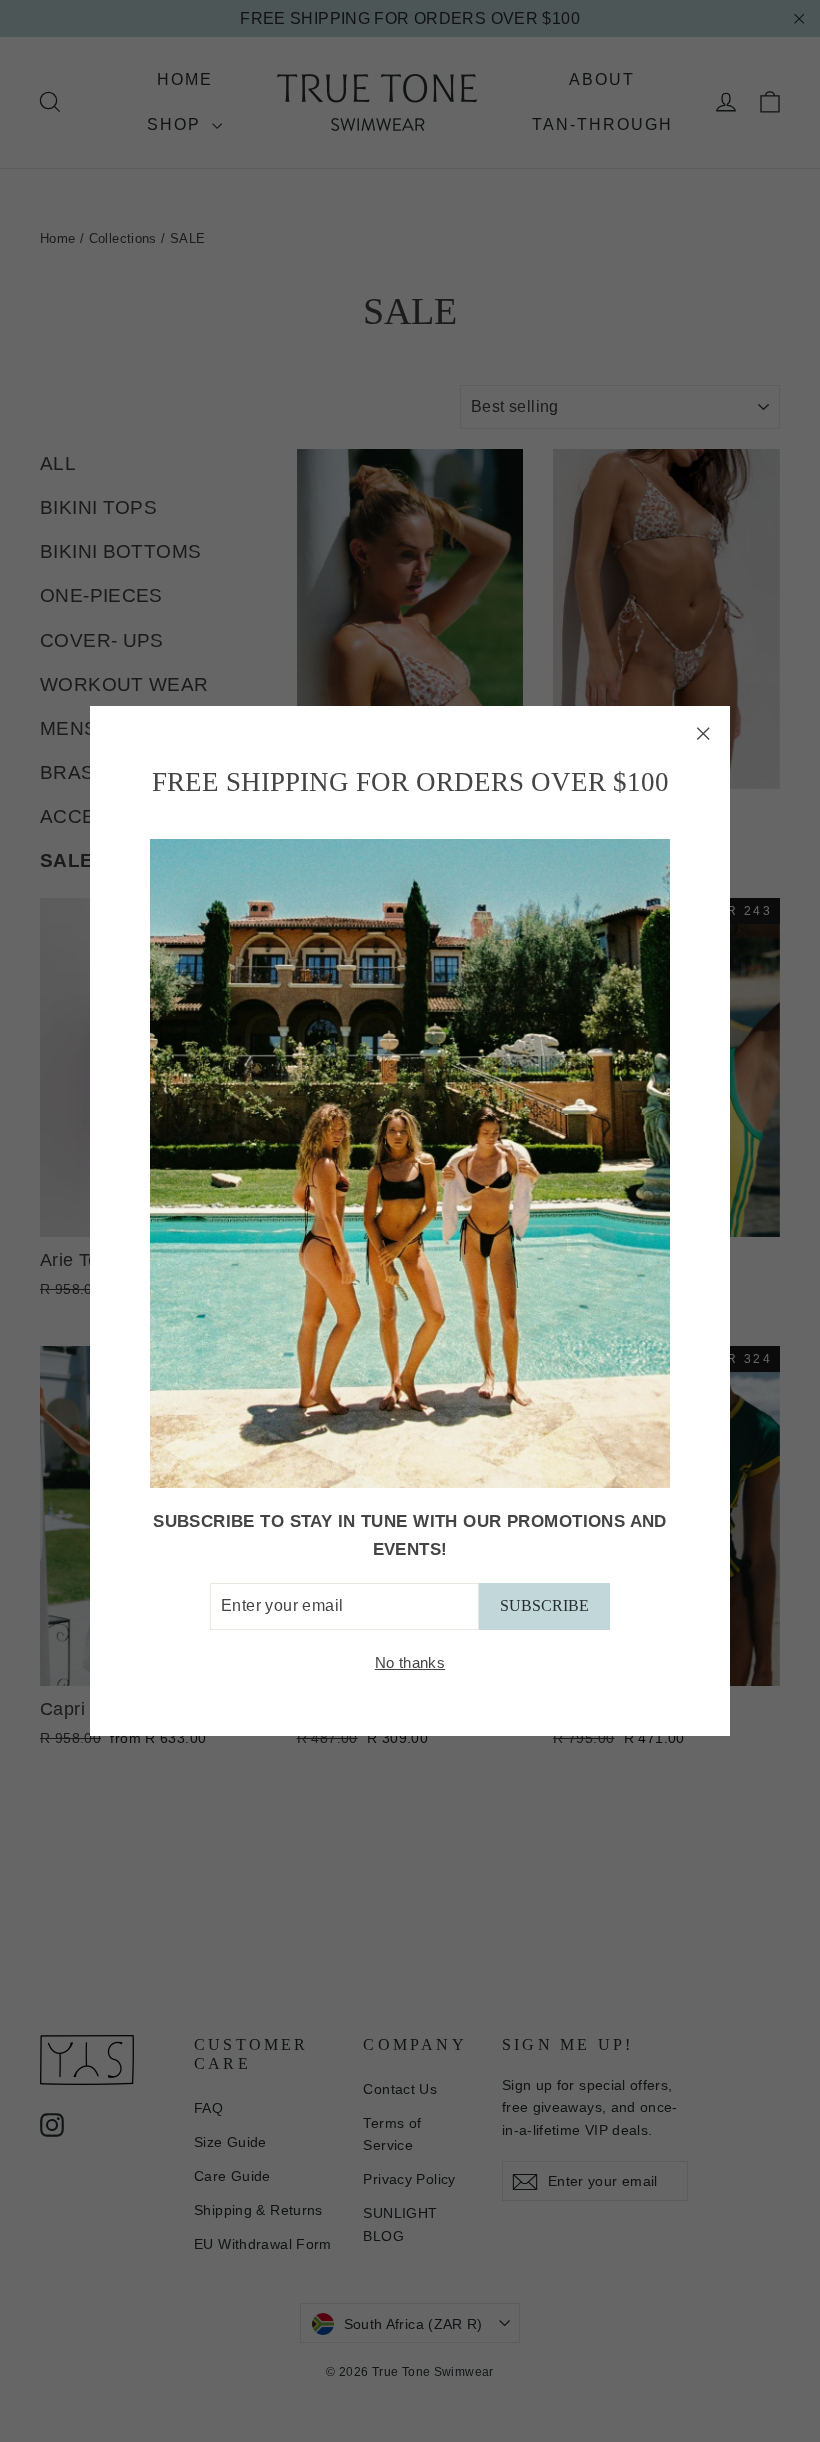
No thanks (410, 1662)
